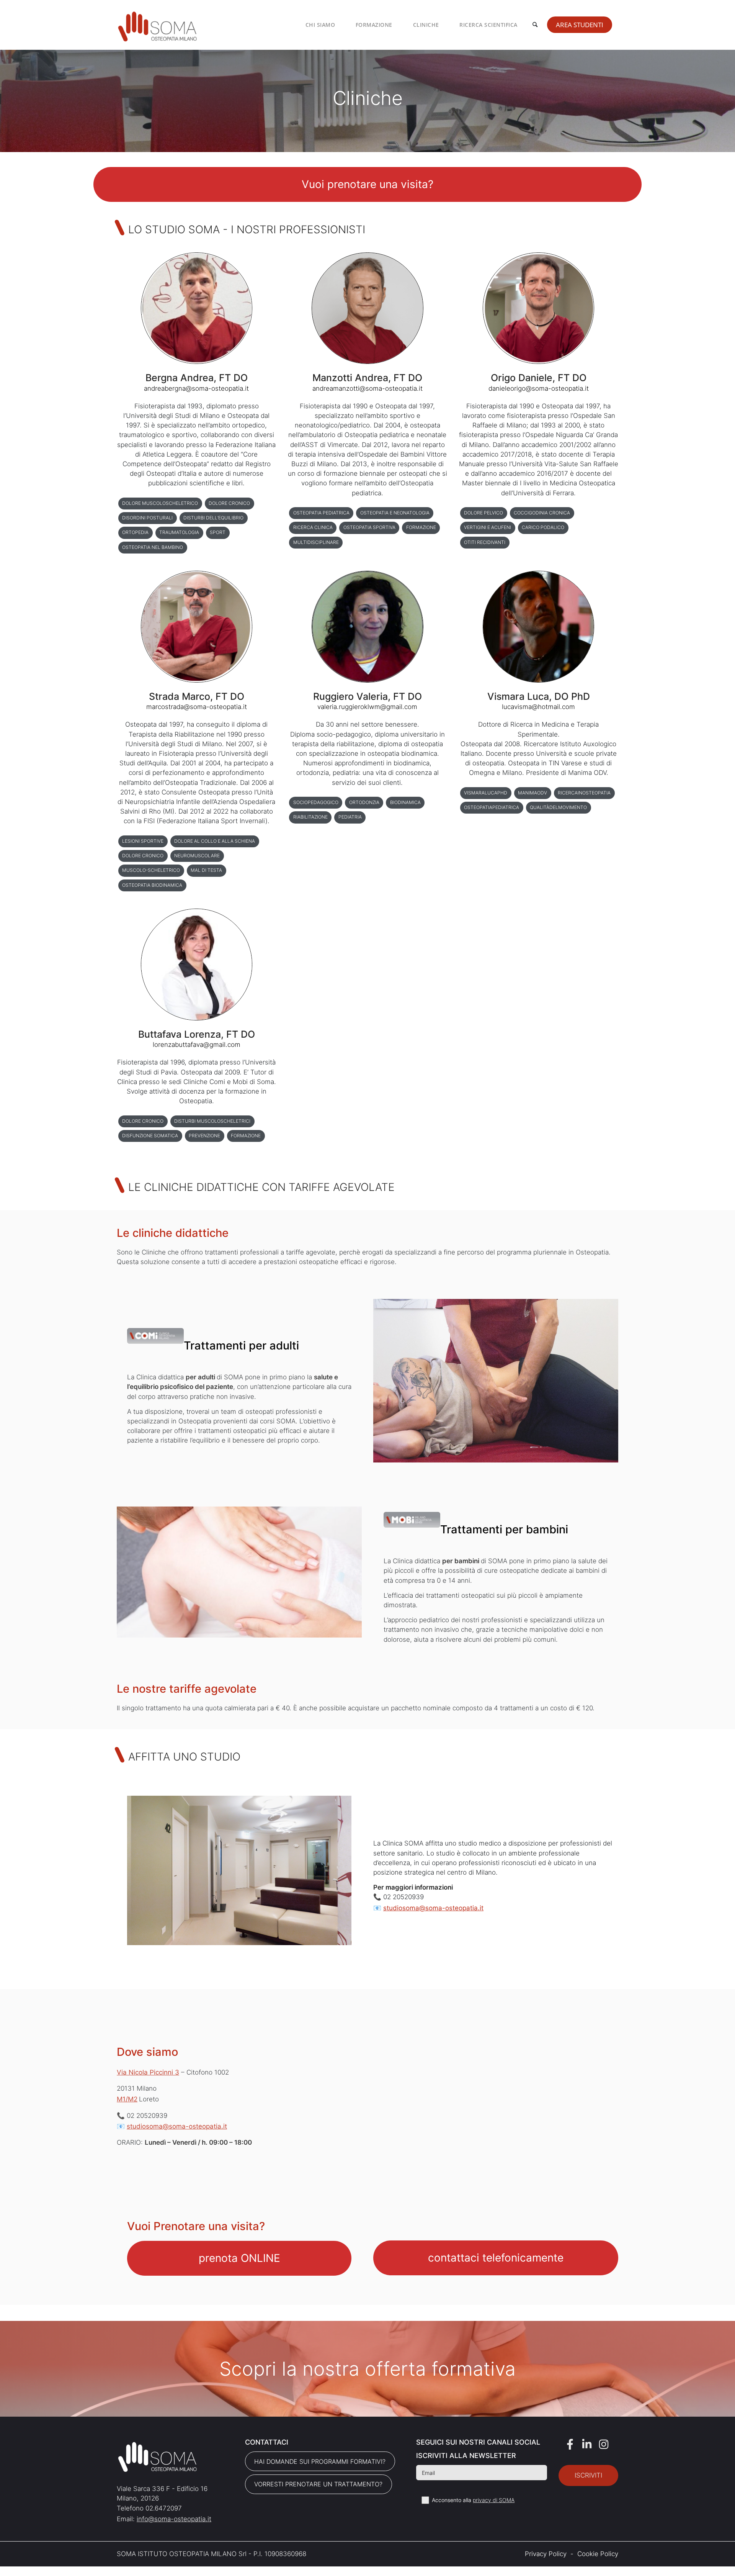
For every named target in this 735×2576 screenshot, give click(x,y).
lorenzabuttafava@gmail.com (197, 1045)
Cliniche (426, 25)
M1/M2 (127, 2099)
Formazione (374, 25)
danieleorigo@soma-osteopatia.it (539, 388)
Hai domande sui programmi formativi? (320, 2461)
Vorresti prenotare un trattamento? (318, 2484)
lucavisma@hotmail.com (538, 707)
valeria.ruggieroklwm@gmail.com (367, 707)
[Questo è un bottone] (368, 184)
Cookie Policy (598, 2554)
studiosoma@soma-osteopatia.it (433, 1908)
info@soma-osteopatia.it (174, 2519)
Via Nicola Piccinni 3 (148, 2072)
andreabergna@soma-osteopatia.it (196, 388)
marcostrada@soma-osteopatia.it (197, 707)
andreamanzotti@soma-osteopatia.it (367, 388)
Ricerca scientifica (488, 25)
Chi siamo (320, 25)
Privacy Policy (546, 2554)
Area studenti (580, 25)
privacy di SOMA (494, 2500)
